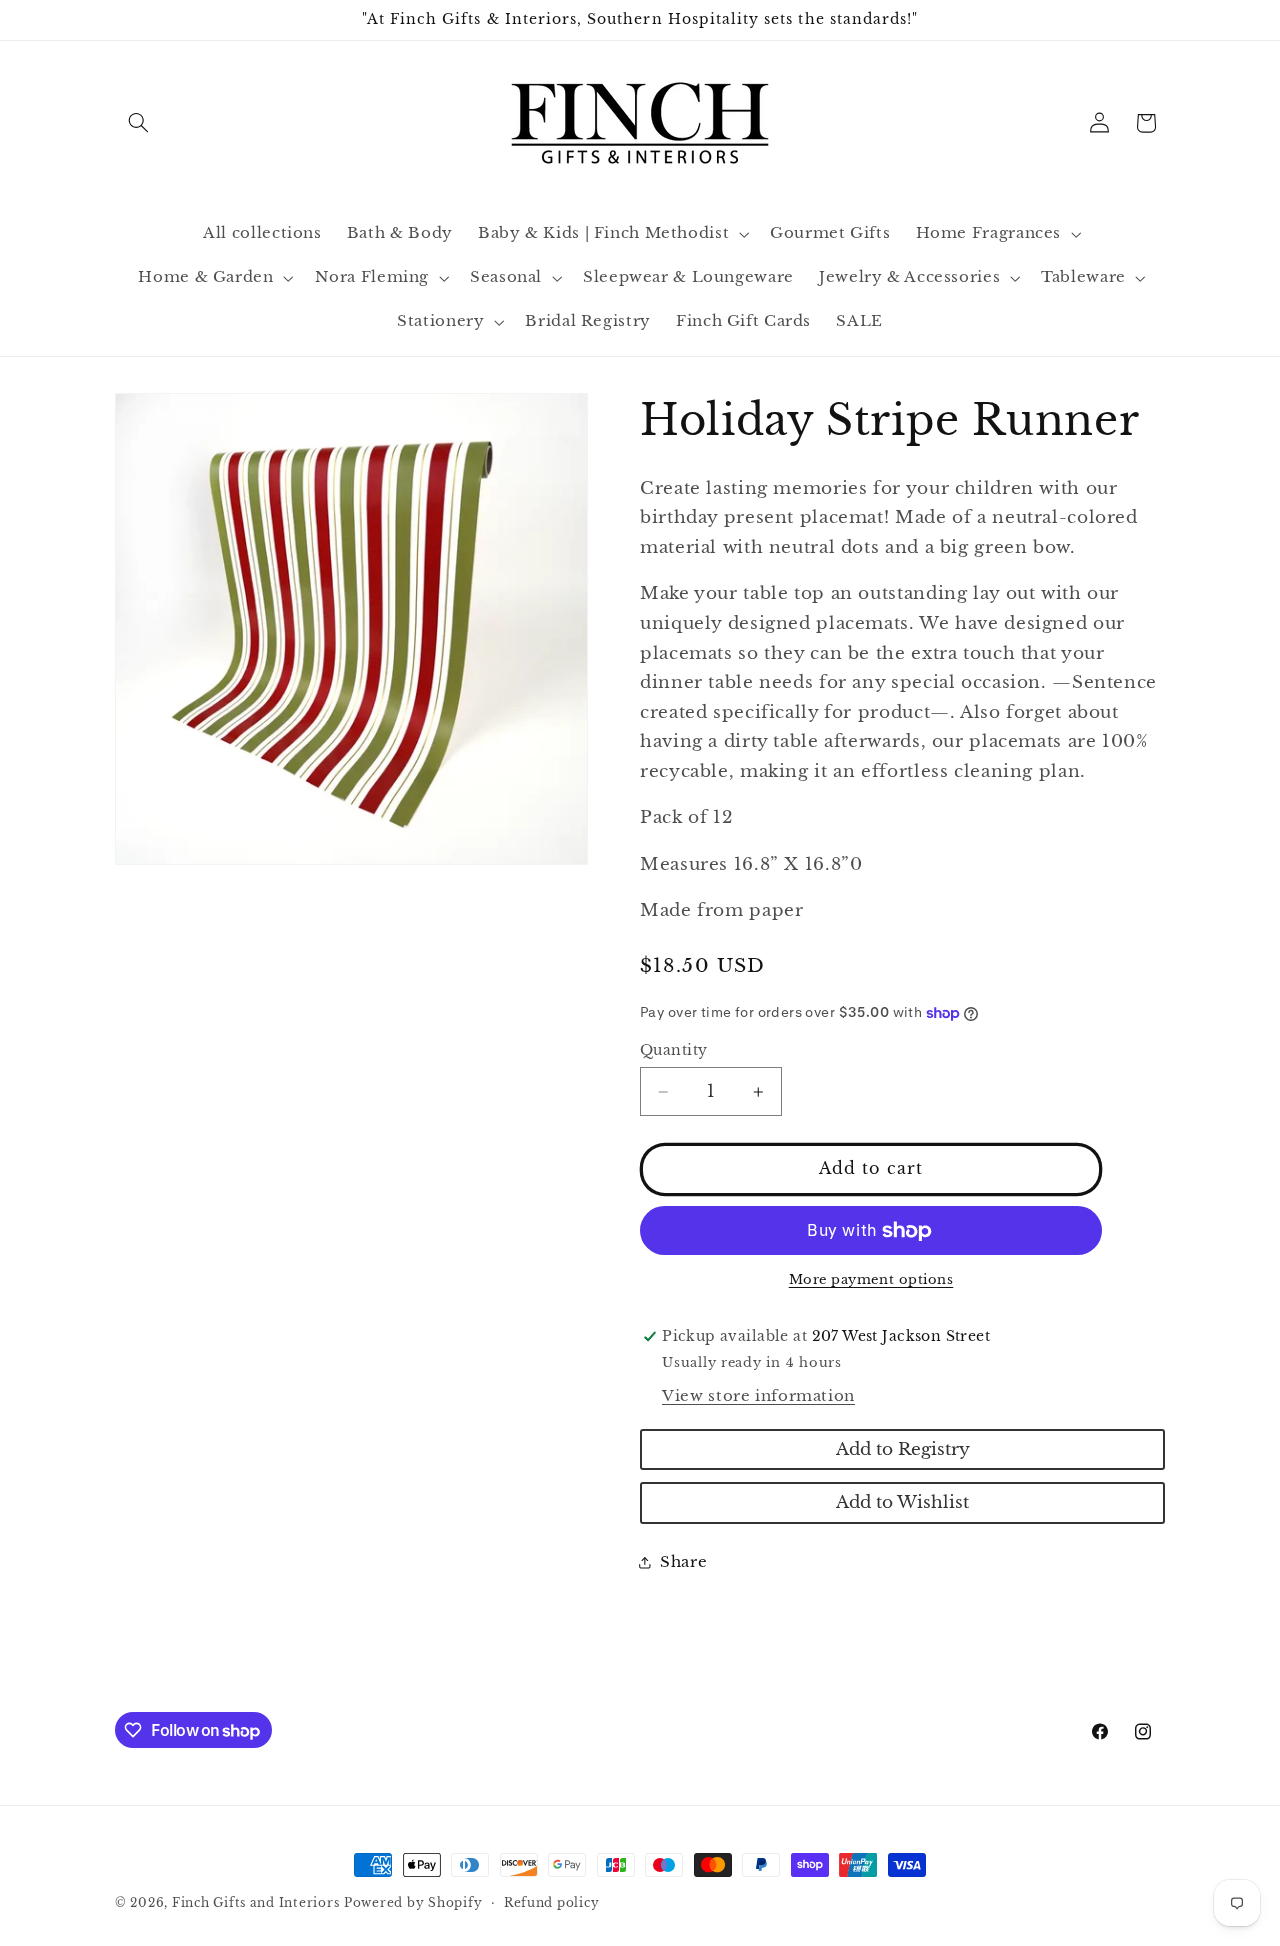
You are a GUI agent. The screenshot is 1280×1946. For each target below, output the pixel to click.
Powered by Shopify (413, 1903)
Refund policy (552, 1903)
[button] (138, 123)
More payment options (871, 1279)
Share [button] (683, 1562)
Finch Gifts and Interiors (255, 1903)
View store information (758, 1396)
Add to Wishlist (902, 1502)
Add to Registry (903, 1449)
